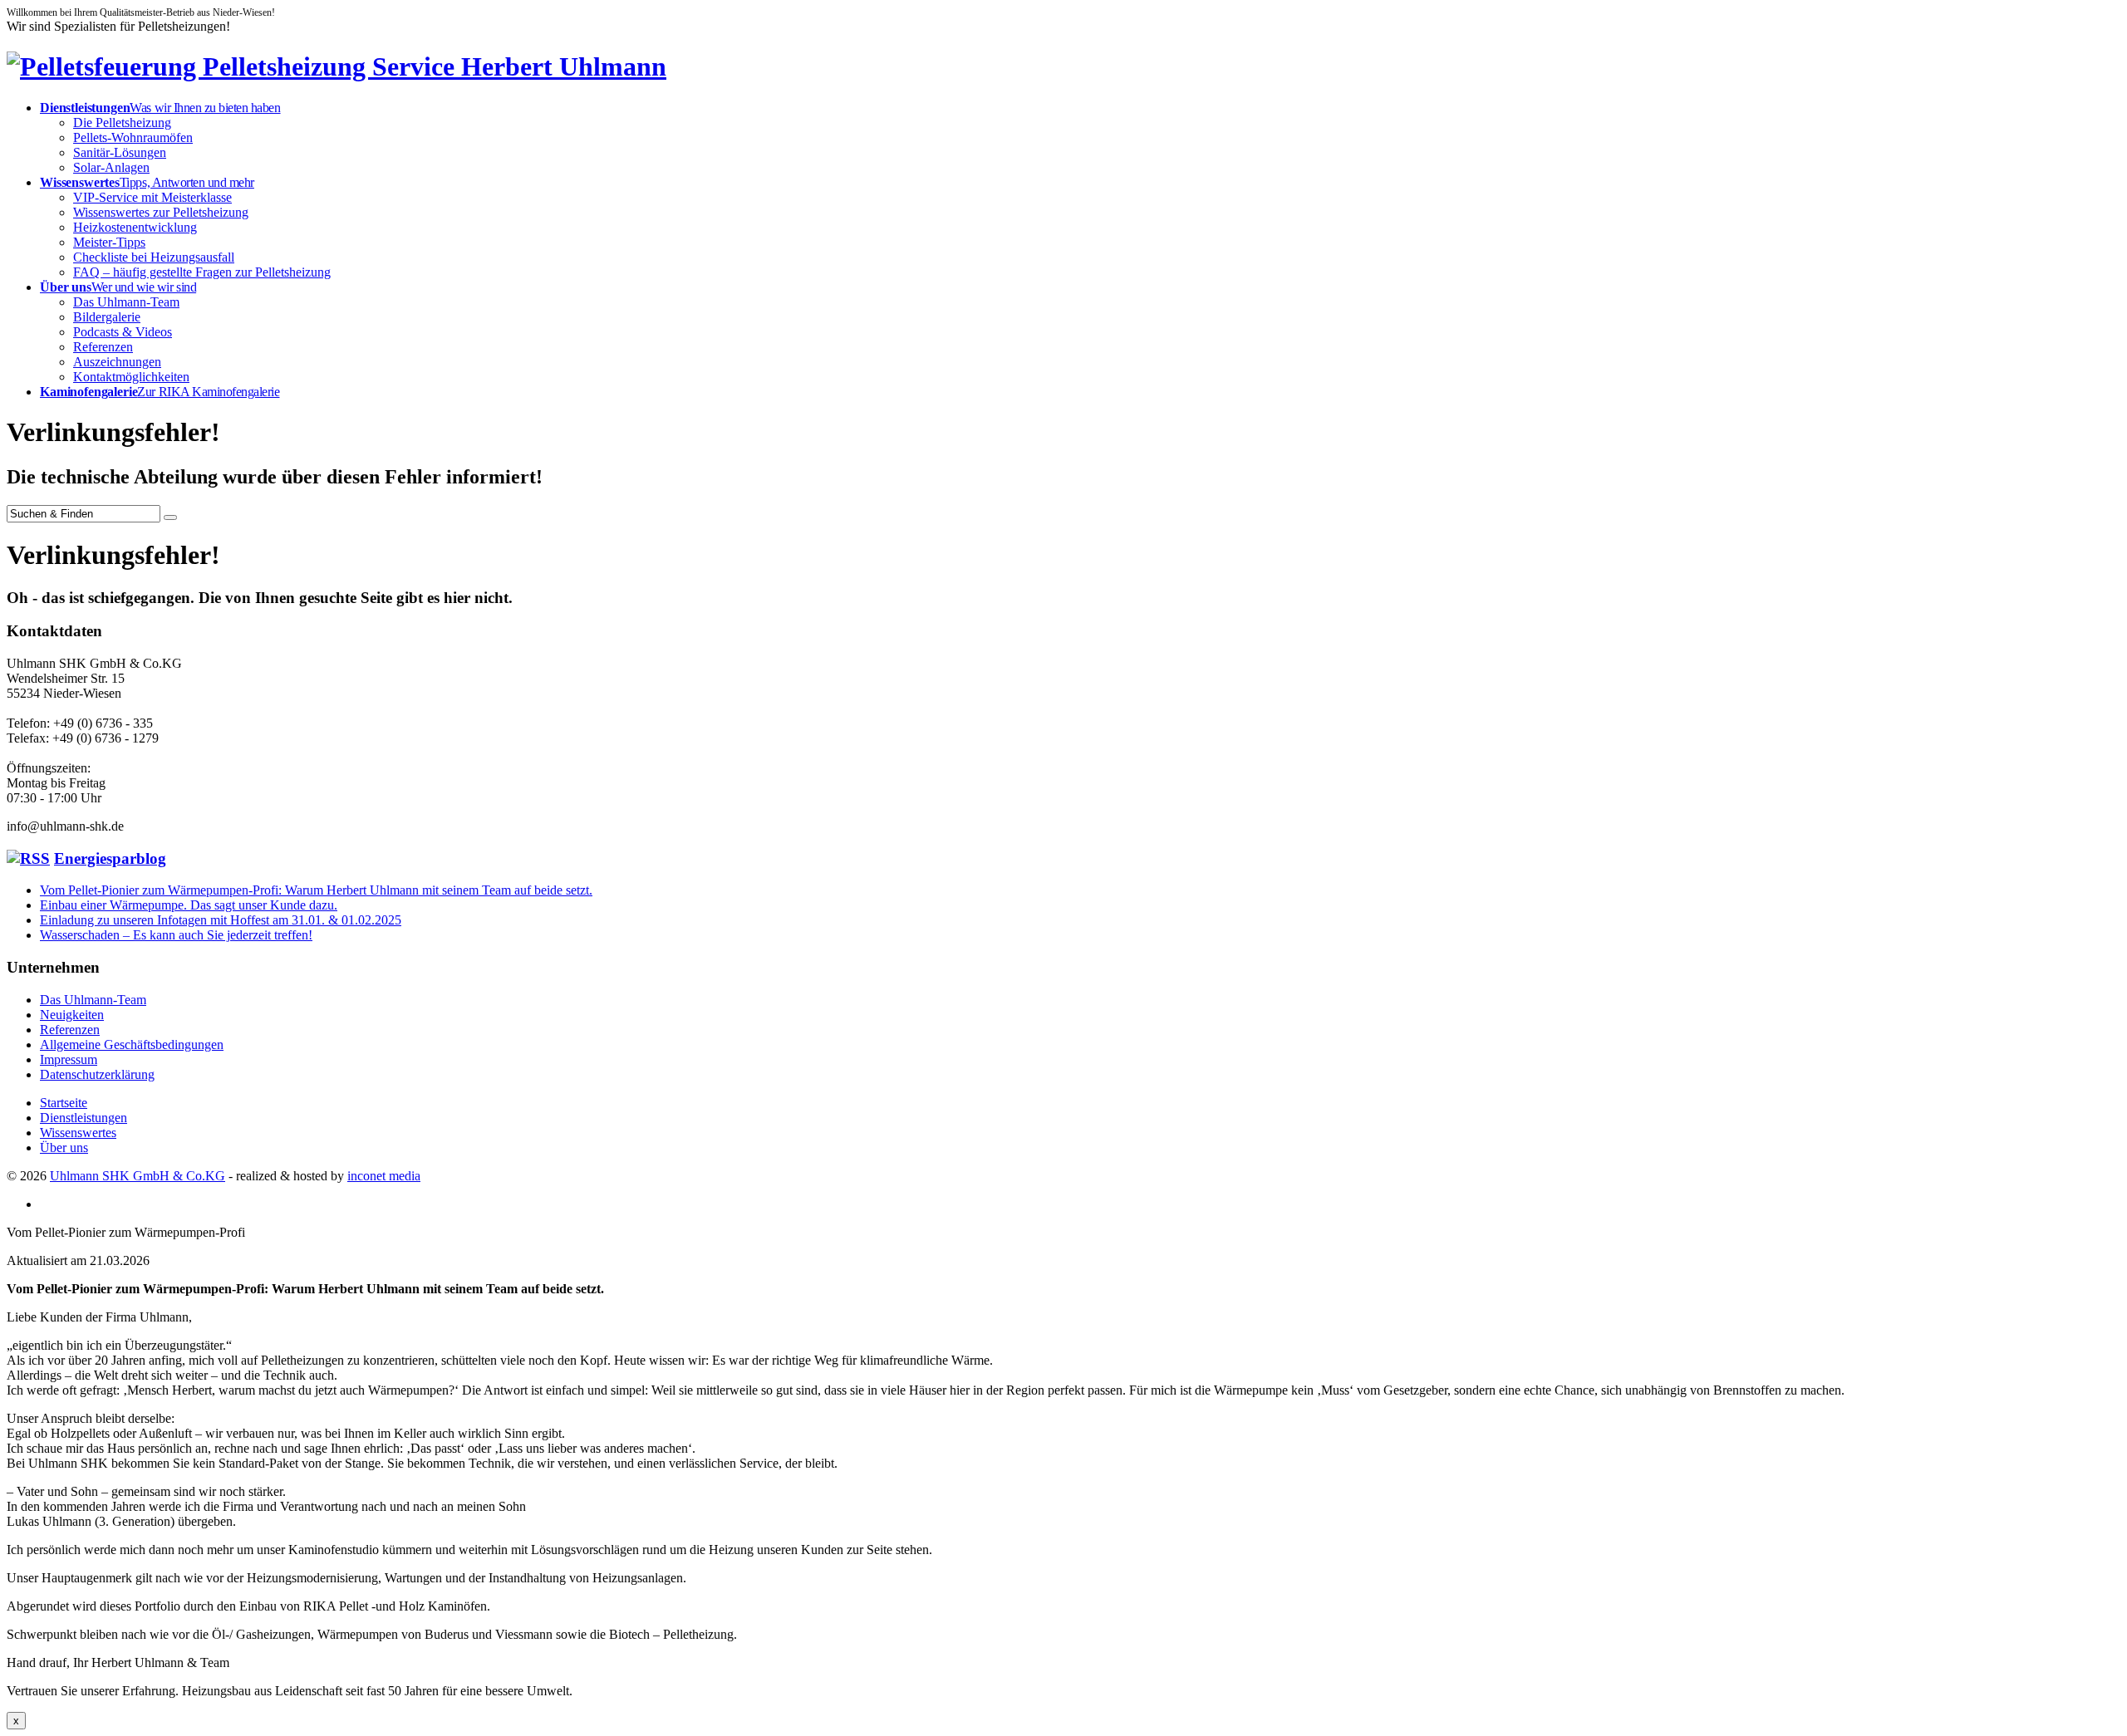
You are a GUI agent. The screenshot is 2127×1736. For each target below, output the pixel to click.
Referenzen (103, 347)
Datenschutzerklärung (97, 1074)
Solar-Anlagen (111, 167)
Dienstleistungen (84, 1118)
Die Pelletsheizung (122, 123)
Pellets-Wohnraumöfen (133, 137)
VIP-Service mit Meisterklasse (152, 197)
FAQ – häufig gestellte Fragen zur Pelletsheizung (202, 272)
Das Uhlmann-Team (126, 302)
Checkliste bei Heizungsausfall (154, 257)
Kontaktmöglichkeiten (131, 377)
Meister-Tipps (109, 242)
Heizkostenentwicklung (135, 227)
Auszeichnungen (117, 362)
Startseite (64, 1103)
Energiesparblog (110, 858)
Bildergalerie (107, 317)
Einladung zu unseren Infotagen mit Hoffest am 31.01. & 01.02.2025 (221, 920)
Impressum (69, 1059)
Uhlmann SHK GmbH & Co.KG (138, 1176)
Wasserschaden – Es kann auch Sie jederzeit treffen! (176, 935)
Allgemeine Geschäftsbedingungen (132, 1045)
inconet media (384, 1176)
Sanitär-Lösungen (120, 152)
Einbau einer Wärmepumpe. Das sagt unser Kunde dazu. (189, 905)
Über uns (64, 1148)
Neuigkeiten (72, 1015)
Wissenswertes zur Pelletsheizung (161, 212)
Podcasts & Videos (123, 332)
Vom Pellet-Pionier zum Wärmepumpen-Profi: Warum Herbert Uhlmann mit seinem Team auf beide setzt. (316, 890)
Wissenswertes (78, 1133)
